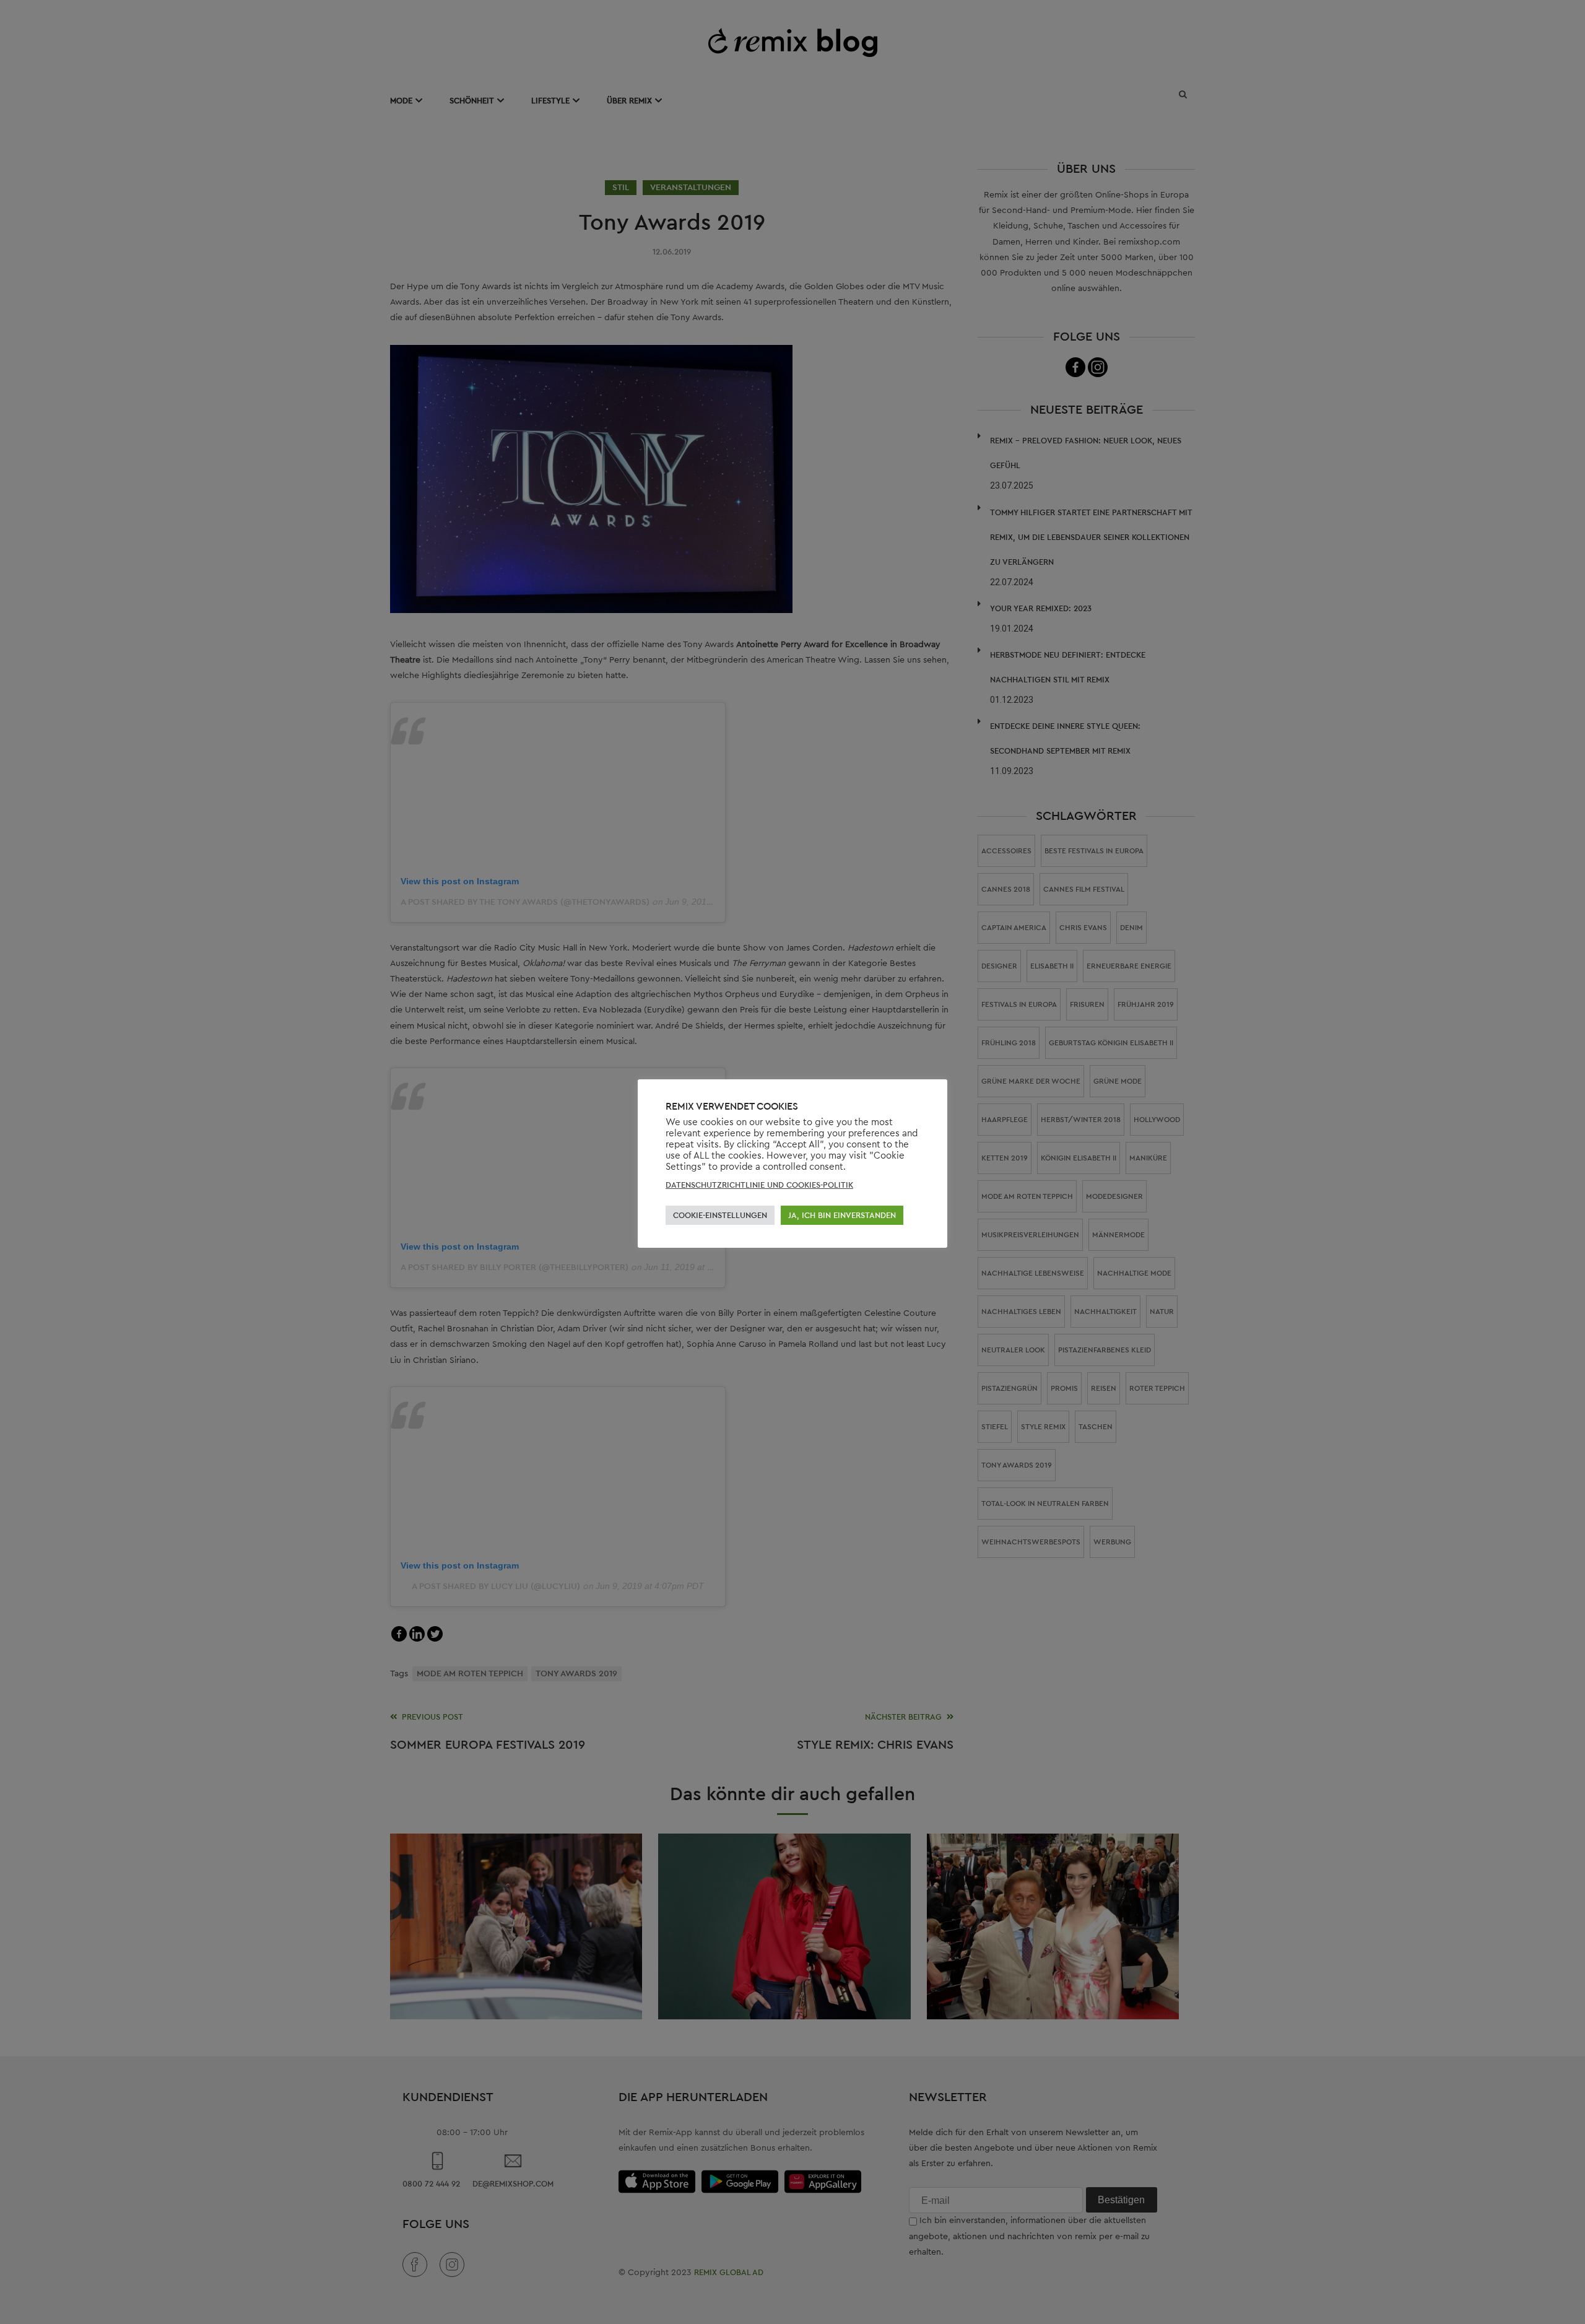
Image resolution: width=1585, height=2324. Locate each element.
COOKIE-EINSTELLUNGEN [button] (720, 1215)
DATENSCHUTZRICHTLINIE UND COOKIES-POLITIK (759, 1185)
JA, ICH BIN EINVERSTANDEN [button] (842, 1215)
